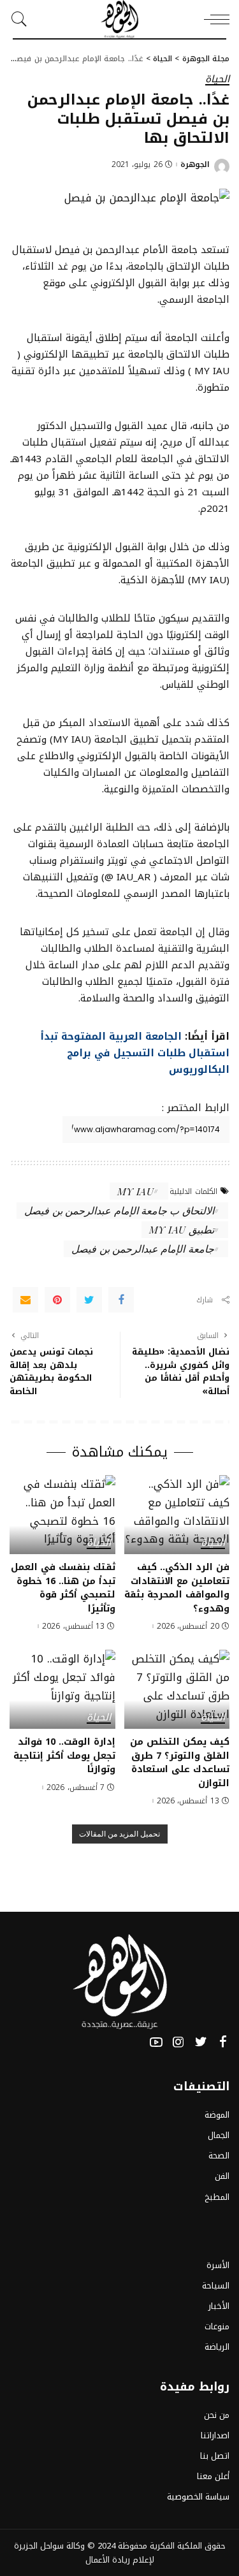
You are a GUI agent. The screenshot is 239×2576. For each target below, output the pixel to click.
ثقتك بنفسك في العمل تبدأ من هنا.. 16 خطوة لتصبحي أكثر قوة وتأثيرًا (63, 1588)
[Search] (22, 19)
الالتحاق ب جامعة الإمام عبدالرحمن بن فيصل (119, 1210)
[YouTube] (156, 2042)
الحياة (217, 80)
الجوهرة (195, 164)
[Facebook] (121, 1300)
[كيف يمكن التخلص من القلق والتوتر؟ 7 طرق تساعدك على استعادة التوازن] (177, 1689)
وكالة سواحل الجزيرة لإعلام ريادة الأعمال (84, 2553)
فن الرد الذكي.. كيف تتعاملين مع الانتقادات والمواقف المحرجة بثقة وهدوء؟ (177, 1588)
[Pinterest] (57, 1300)
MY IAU (135, 1191)
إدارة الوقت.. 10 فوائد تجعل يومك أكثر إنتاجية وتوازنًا (64, 1755)
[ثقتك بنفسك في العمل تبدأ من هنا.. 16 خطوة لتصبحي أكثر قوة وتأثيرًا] (62, 1515)
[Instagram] (178, 2042)
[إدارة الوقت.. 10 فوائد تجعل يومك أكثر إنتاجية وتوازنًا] (62, 1689)
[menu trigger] (214, 19)
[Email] (25, 1300)
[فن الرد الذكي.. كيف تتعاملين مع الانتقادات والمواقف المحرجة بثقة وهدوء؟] (177, 1515)
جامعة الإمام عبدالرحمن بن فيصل (142, 1248)
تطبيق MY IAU (182, 1229)
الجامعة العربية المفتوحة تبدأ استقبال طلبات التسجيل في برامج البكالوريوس (135, 1053)
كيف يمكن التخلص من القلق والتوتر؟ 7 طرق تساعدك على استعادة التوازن (180, 1762)
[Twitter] (89, 1300)
